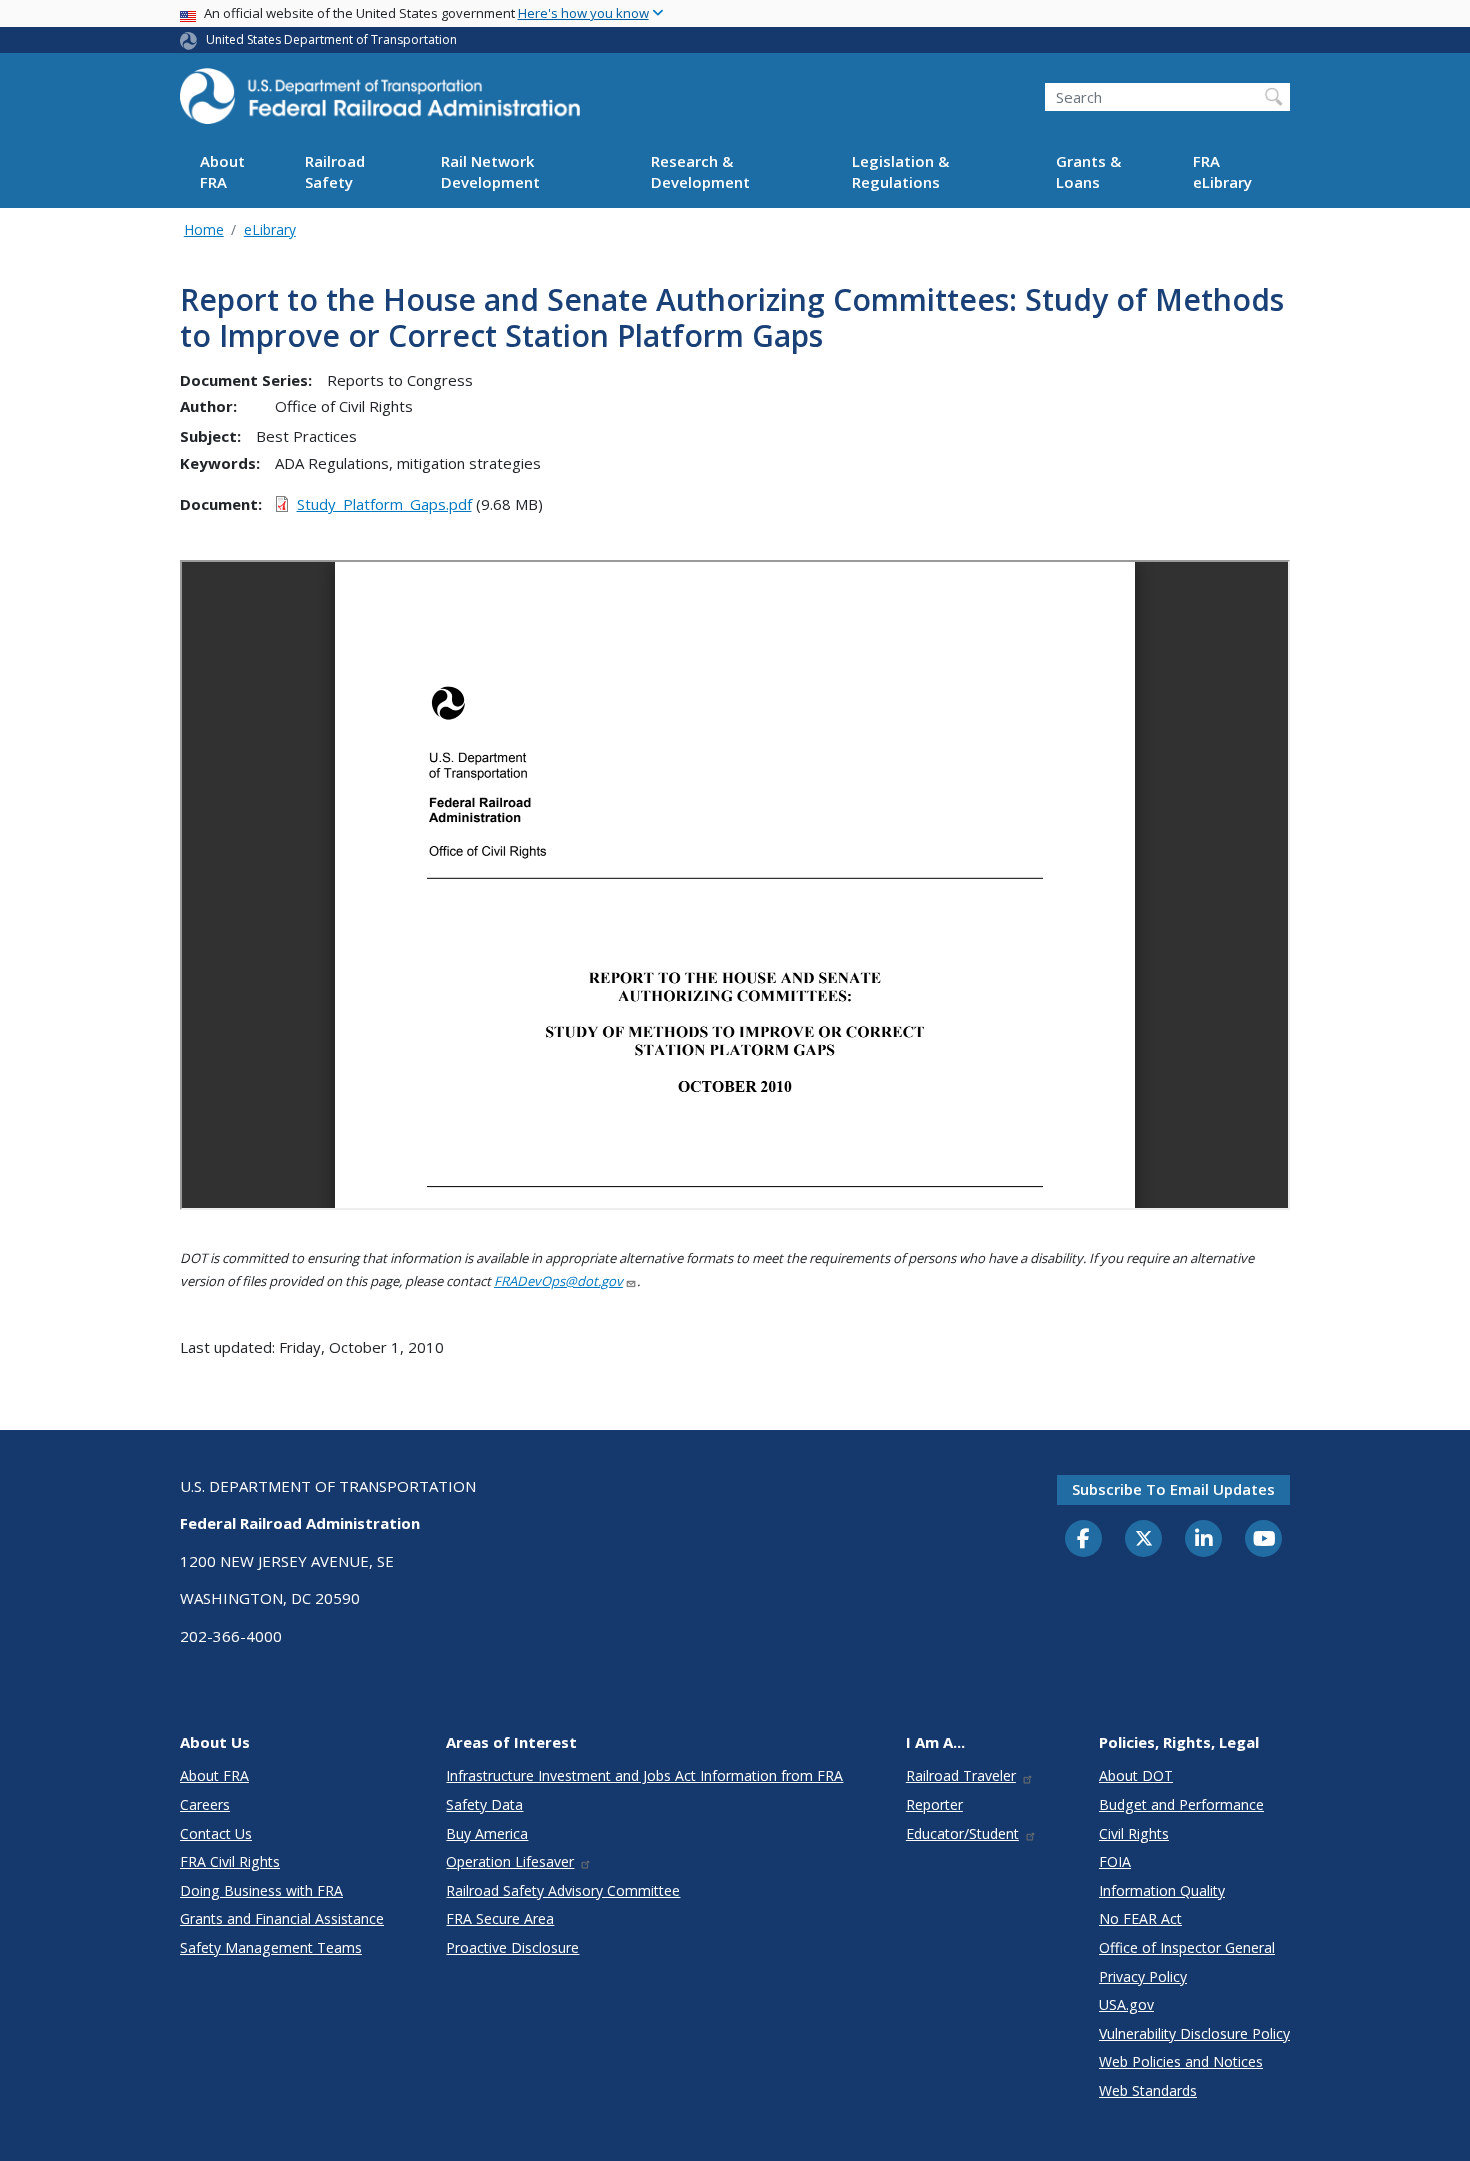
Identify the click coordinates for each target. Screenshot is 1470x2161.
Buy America (487, 1833)
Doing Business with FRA (261, 1890)
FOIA (1115, 1861)
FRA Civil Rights (230, 1861)
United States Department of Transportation (331, 39)
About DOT (1136, 1775)
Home (204, 229)
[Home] (380, 102)
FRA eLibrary (1222, 172)
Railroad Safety (335, 172)
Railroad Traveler (961, 1775)
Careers (205, 1804)
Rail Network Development (490, 172)
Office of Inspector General (1187, 1947)
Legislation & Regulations (900, 172)
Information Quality (1162, 1890)
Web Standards (1148, 2090)
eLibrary (270, 229)
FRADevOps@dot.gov (558, 1281)
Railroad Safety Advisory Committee (563, 1890)
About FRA (222, 172)
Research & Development (700, 172)
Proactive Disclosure (512, 1947)
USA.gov (1126, 2004)
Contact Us (216, 1833)
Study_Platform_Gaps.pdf (384, 504)
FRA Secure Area (500, 1918)
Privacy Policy (1143, 1976)
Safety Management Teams (271, 1947)
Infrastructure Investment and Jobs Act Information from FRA (644, 1775)
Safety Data (484, 1804)
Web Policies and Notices (1181, 2061)
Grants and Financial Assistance (282, 1918)
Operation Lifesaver (510, 1861)
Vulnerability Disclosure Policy (1194, 2033)
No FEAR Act (1140, 1918)
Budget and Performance (1181, 1804)
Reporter (934, 1804)
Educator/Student (962, 1833)
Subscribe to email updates (1173, 1489)
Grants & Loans (1088, 172)
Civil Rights (1134, 1833)
